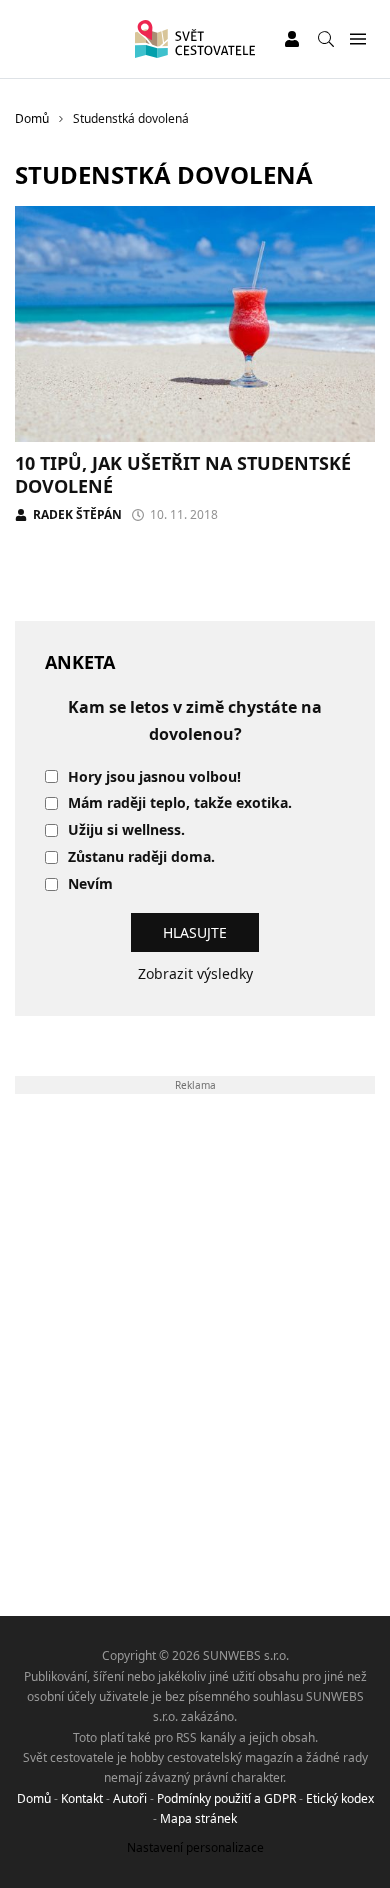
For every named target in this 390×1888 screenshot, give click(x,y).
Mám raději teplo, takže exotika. (180, 803)
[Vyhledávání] (326, 39)
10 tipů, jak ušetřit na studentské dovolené (183, 474)
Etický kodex (340, 1798)
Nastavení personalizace (195, 1847)
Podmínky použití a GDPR (226, 1798)
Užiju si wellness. (126, 830)
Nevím (90, 884)
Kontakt (82, 1798)
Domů (34, 1798)
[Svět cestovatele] (194, 39)
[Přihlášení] (292, 39)
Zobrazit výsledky (195, 973)
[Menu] (357, 39)
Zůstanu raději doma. (141, 857)
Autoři (130, 1798)
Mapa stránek (198, 1818)
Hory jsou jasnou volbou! (154, 777)
